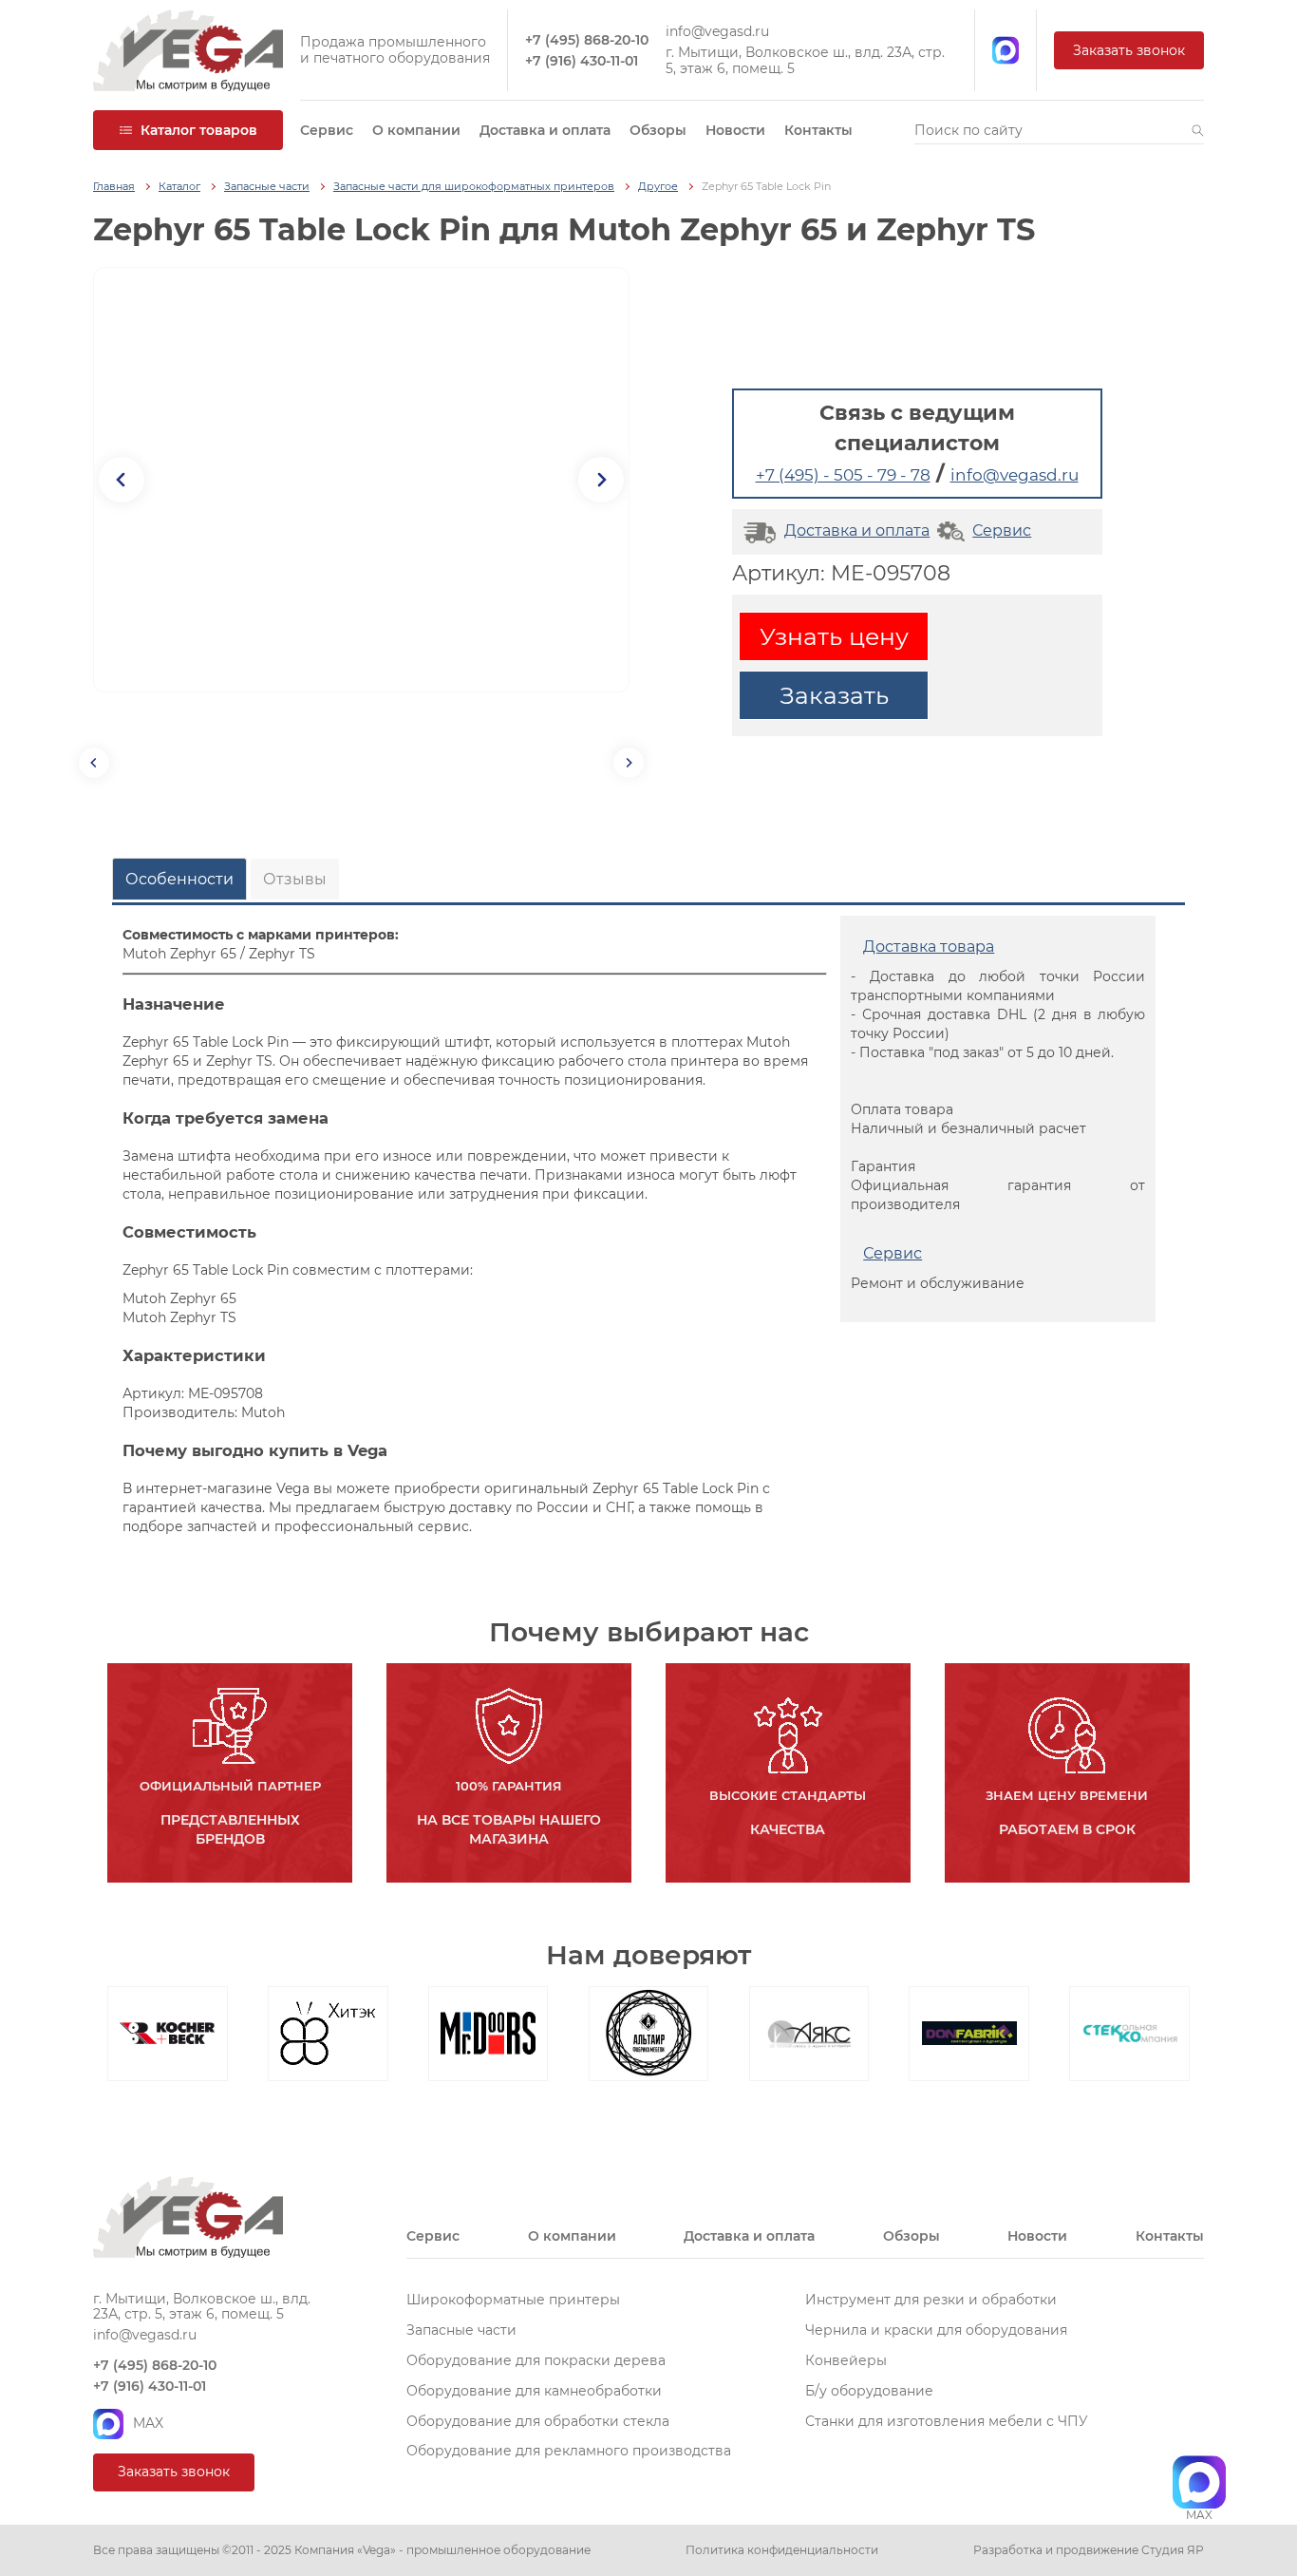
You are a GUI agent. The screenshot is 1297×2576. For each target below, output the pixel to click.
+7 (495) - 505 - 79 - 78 (843, 475)
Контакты (818, 130)
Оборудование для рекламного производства (569, 2451)
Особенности (179, 879)
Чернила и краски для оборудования (936, 2330)
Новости (735, 130)
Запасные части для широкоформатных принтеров (474, 187)
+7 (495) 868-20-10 (587, 40)
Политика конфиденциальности (782, 2550)
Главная (114, 187)
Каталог (179, 187)
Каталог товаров (199, 130)
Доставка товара (929, 947)
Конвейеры (846, 2360)
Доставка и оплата (545, 130)
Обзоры (658, 130)
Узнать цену (834, 636)
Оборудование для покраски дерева (536, 2360)
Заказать (834, 695)
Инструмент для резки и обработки (931, 2300)
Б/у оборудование (869, 2391)
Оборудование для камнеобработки (534, 2391)
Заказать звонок (1129, 50)
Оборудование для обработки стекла (538, 2421)
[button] (1198, 130)
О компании (416, 130)
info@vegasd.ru (717, 32)
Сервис (327, 130)
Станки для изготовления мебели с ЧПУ (947, 2421)
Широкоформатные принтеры (513, 2300)
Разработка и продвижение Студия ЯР (1089, 2550)
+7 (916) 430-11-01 (582, 61)
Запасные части (267, 187)
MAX (148, 2423)
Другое (658, 187)
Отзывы (295, 879)
